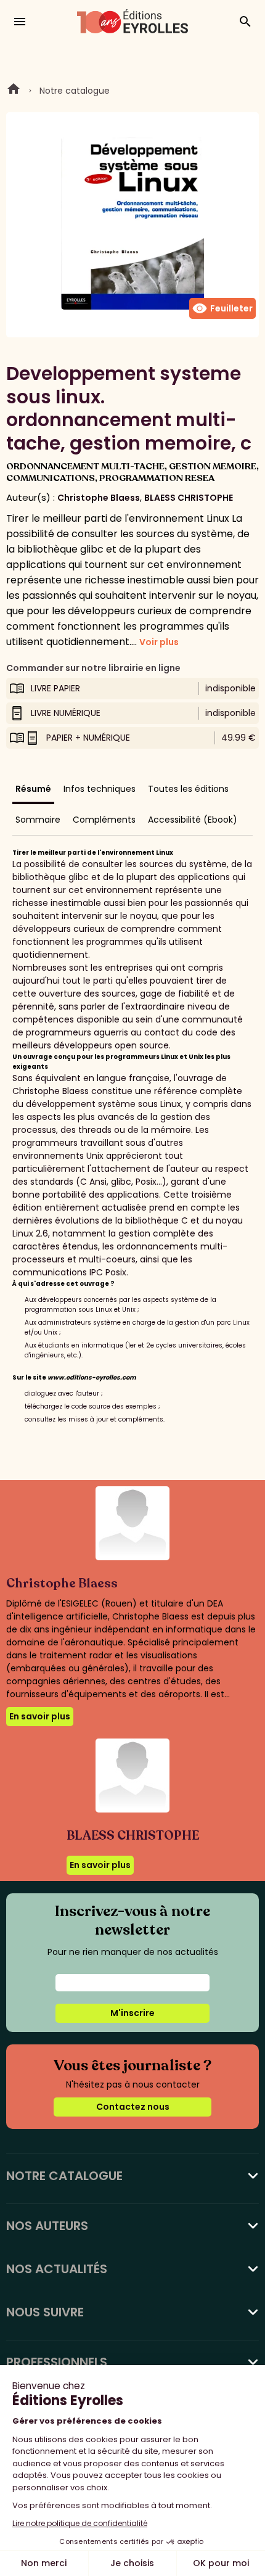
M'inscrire (132, 2013)
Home (14, 91)
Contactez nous (133, 2107)
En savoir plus (40, 1716)
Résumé (33, 789)
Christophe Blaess (99, 498)
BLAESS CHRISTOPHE (189, 498)
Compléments (104, 820)
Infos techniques (100, 789)
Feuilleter (222, 308)
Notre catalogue (75, 91)
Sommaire (38, 820)
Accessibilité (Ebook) (193, 820)
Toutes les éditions (188, 789)
